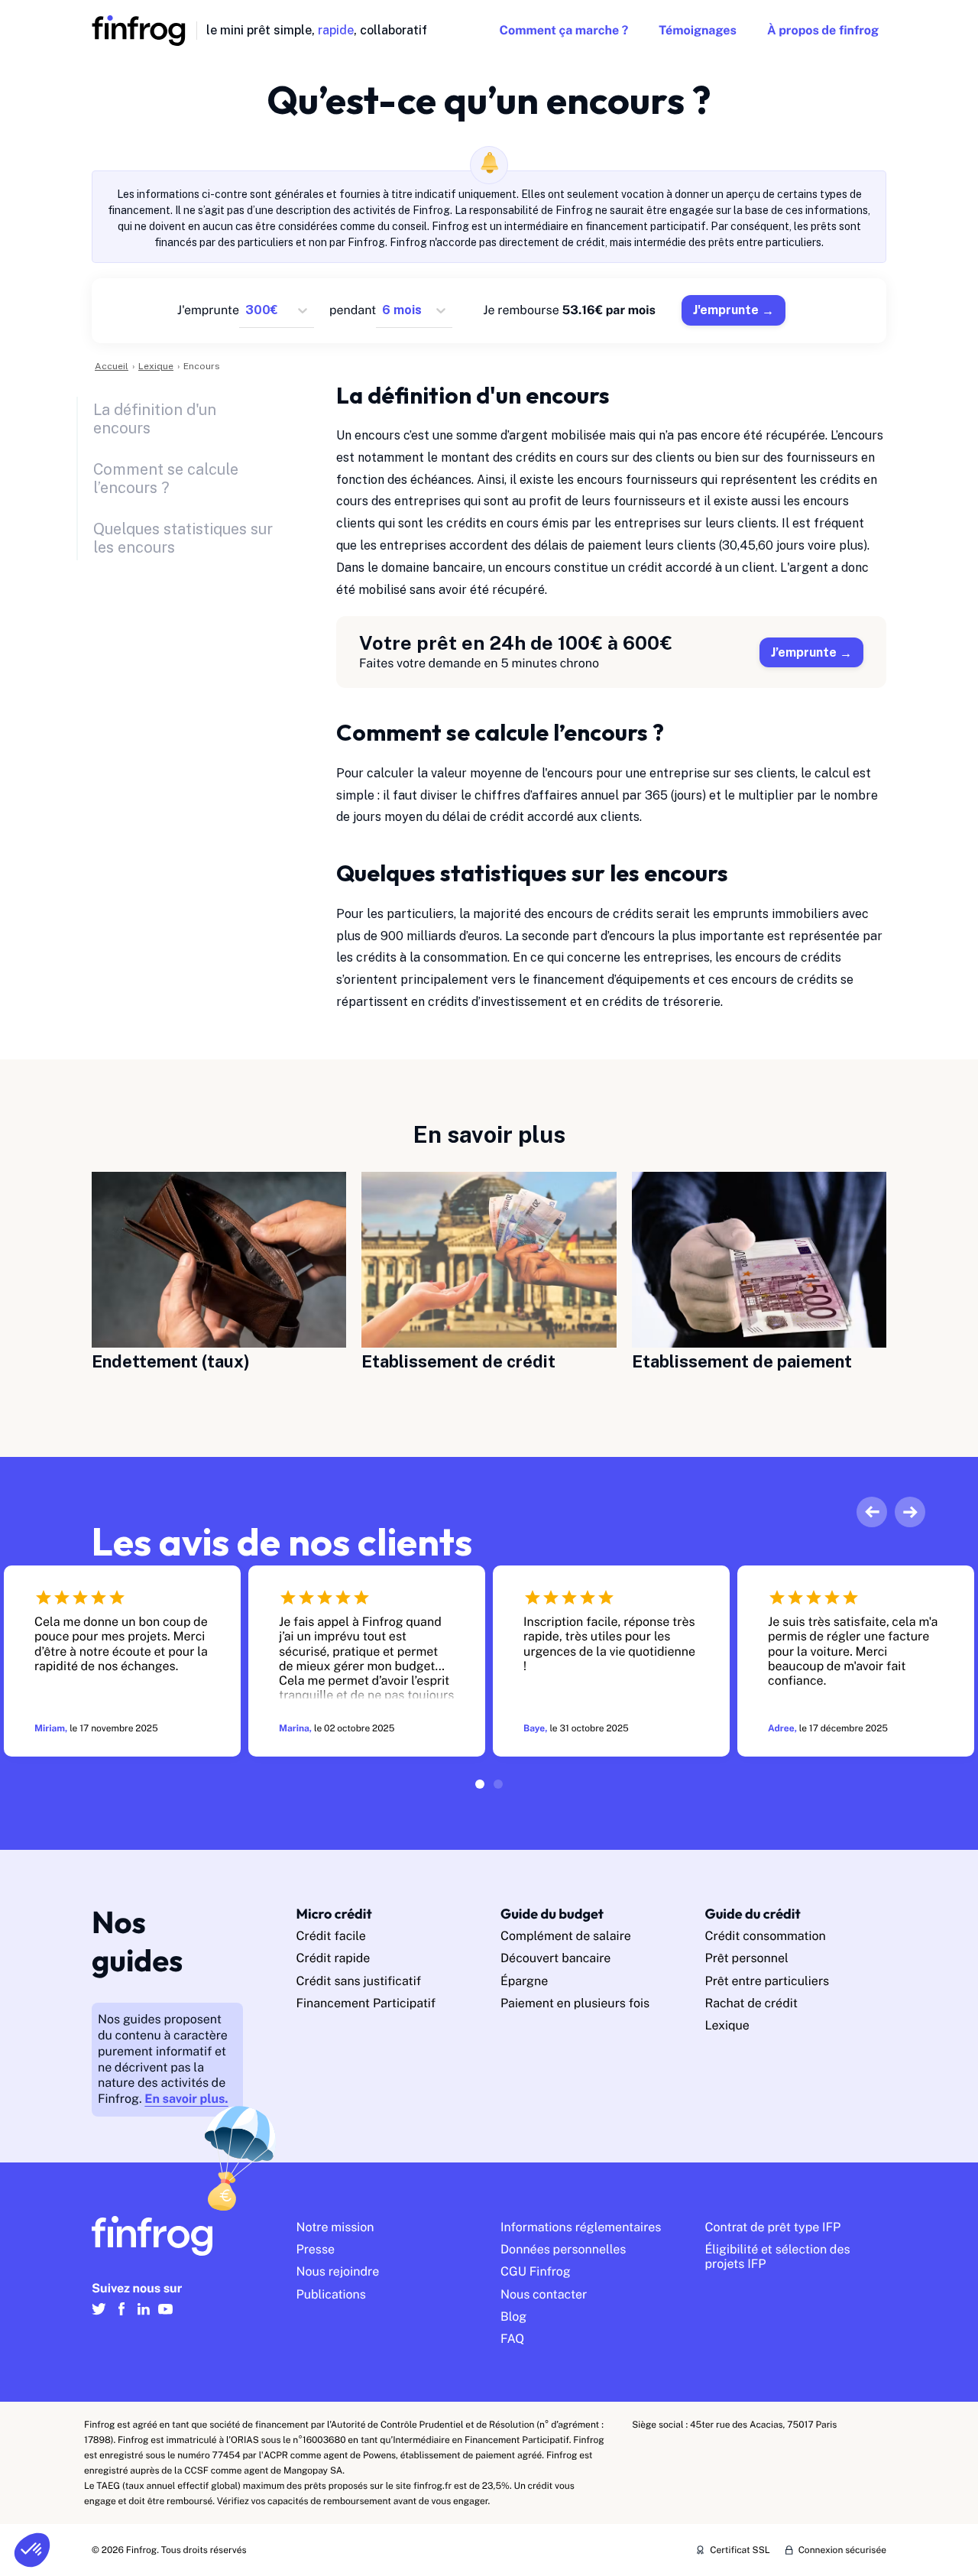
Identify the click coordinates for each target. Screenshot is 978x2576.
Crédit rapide (334, 1958)
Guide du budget (552, 1914)
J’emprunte (804, 652)
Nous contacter (544, 2294)
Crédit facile (331, 1936)
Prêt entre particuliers (768, 1981)
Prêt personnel (747, 1958)
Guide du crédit (753, 1914)
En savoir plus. (186, 2099)
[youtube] (165, 2316)
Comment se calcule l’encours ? (166, 479)
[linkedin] (143, 2316)
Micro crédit (334, 1914)
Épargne (524, 1981)
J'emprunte (726, 310)
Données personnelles (563, 2249)
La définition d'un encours (155, 419)
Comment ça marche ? (563, 30)
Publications (331, 2294)
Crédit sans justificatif (359, 1981)
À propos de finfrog (823, 30)
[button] (32, 2550)
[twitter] (99, 2316)
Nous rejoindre (338, 2271)
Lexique (727, 2025)
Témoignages (698, 30)
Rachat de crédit (752, 2003)
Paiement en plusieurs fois (575, 2003)
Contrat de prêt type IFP (773, 2227)
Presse (316, 2249)
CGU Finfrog (536, 2271)
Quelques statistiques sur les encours (183, 538)
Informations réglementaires (581, 2227)
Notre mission (335, 2227)
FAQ (512, 2339)
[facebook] (121, 2316)
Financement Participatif (366, 2003)
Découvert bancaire (555, 1958)
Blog (513, 2316)
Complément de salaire (566, 1936)
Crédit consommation (766, 1936)
